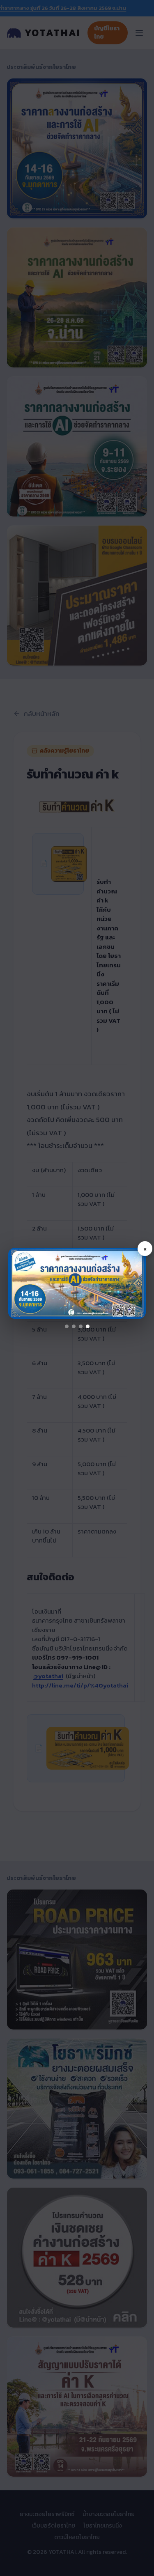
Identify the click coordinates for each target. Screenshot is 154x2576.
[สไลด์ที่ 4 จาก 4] (88, 1326)
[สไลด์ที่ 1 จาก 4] (67, 1326)
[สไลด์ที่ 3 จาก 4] (81, 1326)
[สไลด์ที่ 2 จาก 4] (74, 1326)
